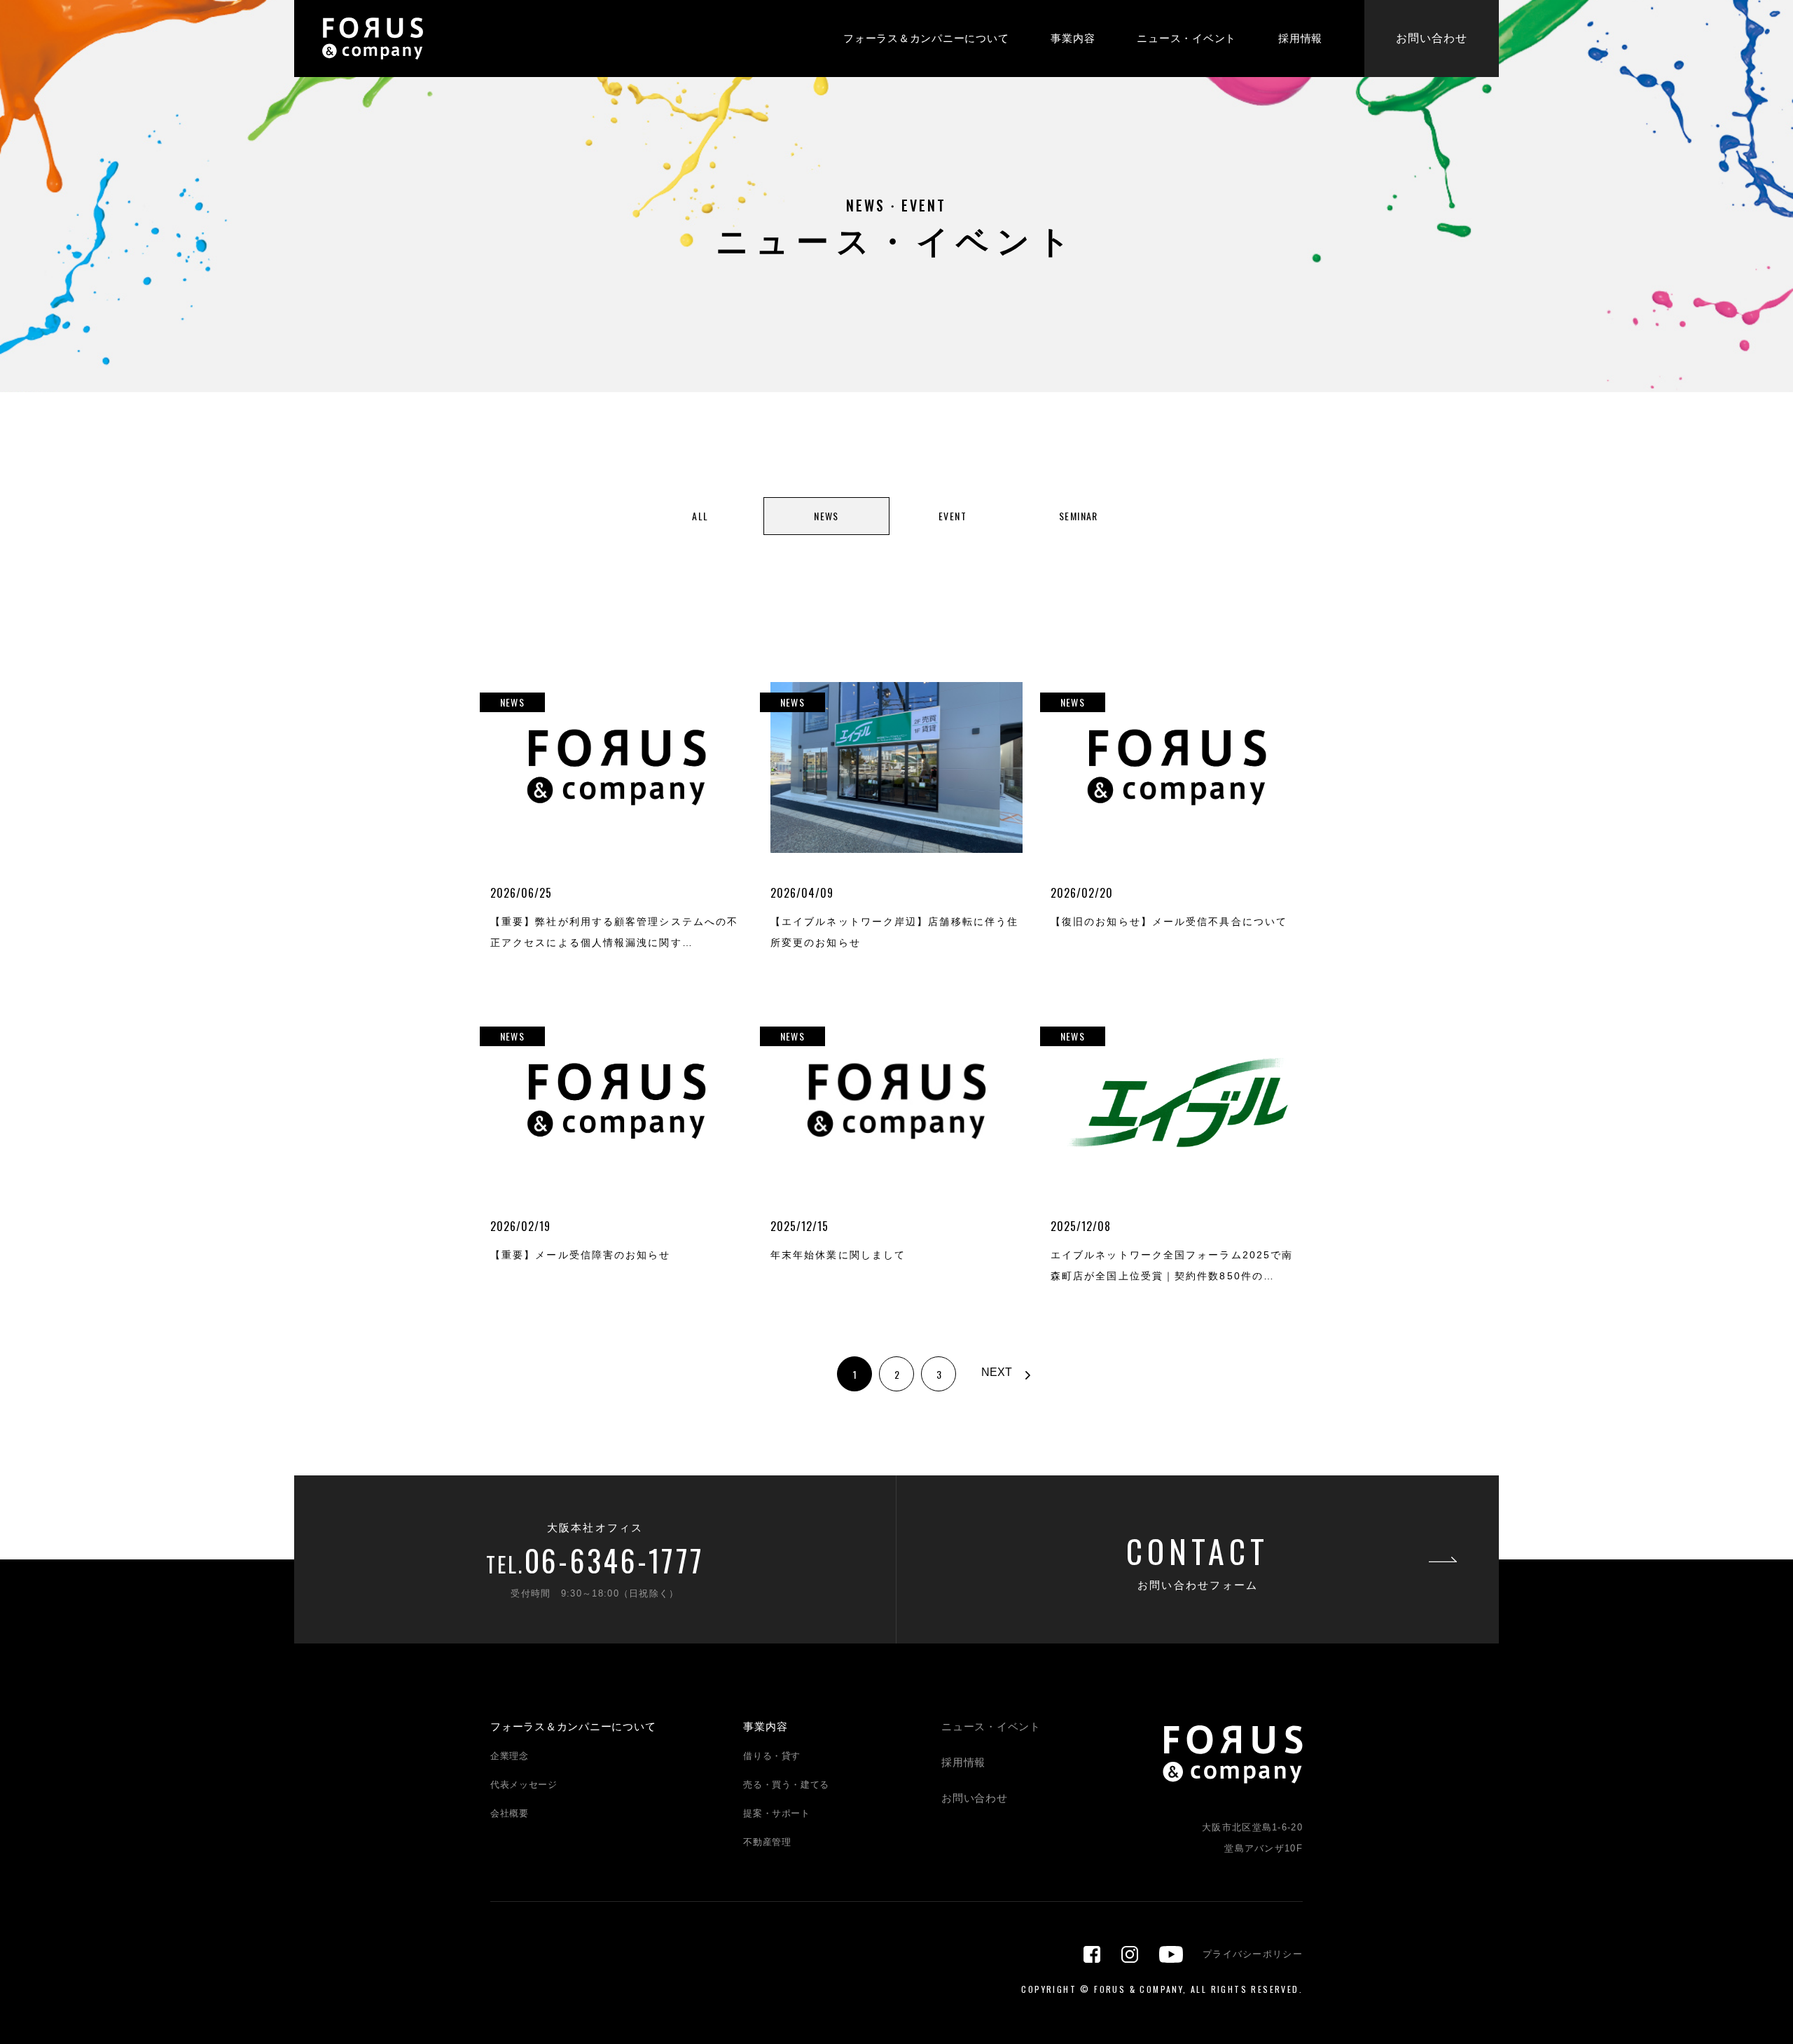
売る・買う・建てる (786, 1785)
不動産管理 (767, 1842)
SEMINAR (1079, 516)
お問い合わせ (1432, 38)
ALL (700, 516)
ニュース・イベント (1186, 38)
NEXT (997, 1372)
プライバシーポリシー (1253, 1954)
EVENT (953, 516)
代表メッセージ (524, 1785)
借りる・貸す (772, 1756)
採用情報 (1300, 38)
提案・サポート (777, 1813)
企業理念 (510, 1756)
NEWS (826, 516)
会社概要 (510, 1813)
